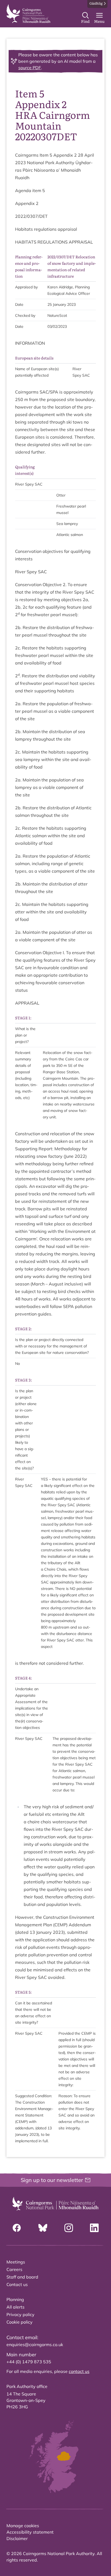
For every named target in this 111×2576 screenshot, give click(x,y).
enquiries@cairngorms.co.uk (35, 2345)
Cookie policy (20, 2322)
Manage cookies (23, 2526)
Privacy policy (20, 2314)
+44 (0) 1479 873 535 (29, 2362)
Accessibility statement (30, 2532)
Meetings (16, 2262)
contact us (79, 2371)
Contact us (17, 2284)
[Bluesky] (43, 2228)
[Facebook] (17, 2228)
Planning (15, 2299)
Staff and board (22, 2277)
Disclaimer (17, 2538)
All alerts (15, 2307)
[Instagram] (69, 2228)
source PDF (30, 68)
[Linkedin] (94, 2228)
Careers (14, 2269)
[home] (28, 14)
